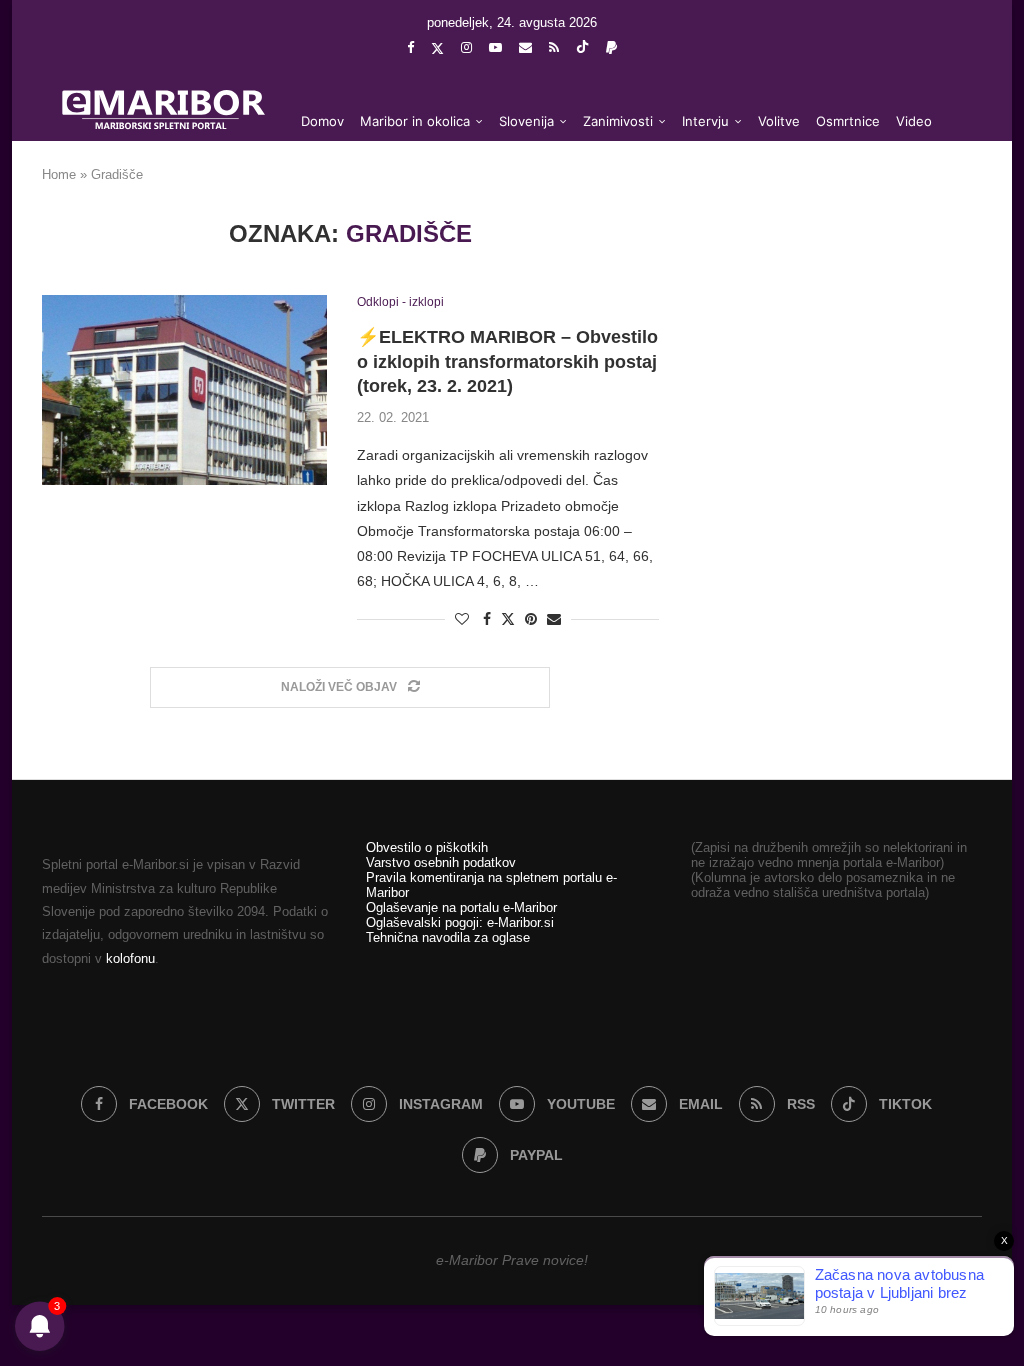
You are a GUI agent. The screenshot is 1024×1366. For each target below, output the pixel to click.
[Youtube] (495, 47)
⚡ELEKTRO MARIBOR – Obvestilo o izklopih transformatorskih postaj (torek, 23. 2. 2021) (507, 361)
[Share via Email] (554, 619)
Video (914, 121)
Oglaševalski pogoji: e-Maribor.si (460, 922)
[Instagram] (466, 47)
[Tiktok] (582, 48)
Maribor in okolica (415, 121)
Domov (322, 121)
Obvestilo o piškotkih (427, 847)
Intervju (705, 121)
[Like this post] (462, 619)
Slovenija (526, 121)
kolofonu (130, 958)
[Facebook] (410, 47)
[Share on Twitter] (508, 618)
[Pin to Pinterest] (531, 619)
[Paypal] (611, 47)
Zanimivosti (618, 121)
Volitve (779, 121)
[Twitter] (437, 48)
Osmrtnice (848, 121)
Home (59, 174)
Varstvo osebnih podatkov (441, 862)
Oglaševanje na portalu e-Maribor (461, 907)
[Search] (952, 202)
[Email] (525, 47)
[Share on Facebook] (487, 619)
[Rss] (554, 47)
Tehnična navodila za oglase (448, 937)
